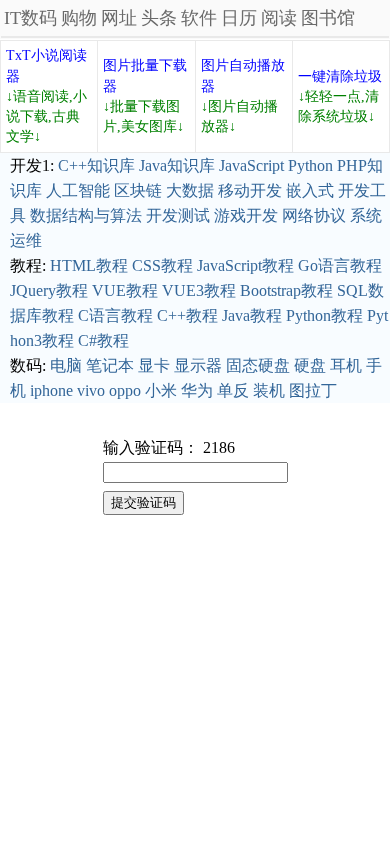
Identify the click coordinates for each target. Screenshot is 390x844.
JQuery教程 (49, 290)
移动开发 (250, 190)
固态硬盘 (258, 365)
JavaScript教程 (245, 265)
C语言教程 (115, 315)
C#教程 (103, 340)
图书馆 (328, 18)
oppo (125, 390)
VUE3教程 (199, 290)
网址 (119, 18)
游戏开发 (246, 215)
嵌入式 (310, 190)
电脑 (66, 365)
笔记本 (110, 365)
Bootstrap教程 (286, 290)
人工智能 (78, 190)
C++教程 (187, 315)
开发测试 (178, 215)
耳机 (346, 365)
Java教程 (252, 315)
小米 (161, 390)
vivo (91, 390)
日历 (239, 18)
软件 (199, 18)
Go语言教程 (340, 265)
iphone (51, 390)
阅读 (279, 18)
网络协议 (314, 215)
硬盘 (310, 365)
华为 (197, 390)
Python (310, 165)
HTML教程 (89, 265)
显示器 (198, 365)
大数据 (190, 190)
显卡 (154, 365)
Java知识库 (177, 165)
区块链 (138, 190)
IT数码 (30, 18)
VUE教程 (125, 290)
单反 (233, 390)
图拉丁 (313, 390)
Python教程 (324, 315)
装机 (269, 390)
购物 (79, 18)
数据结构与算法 (86, 215)
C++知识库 (96, 165)
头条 (159, 18)
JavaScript (251, 165)
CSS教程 (162, 265)
